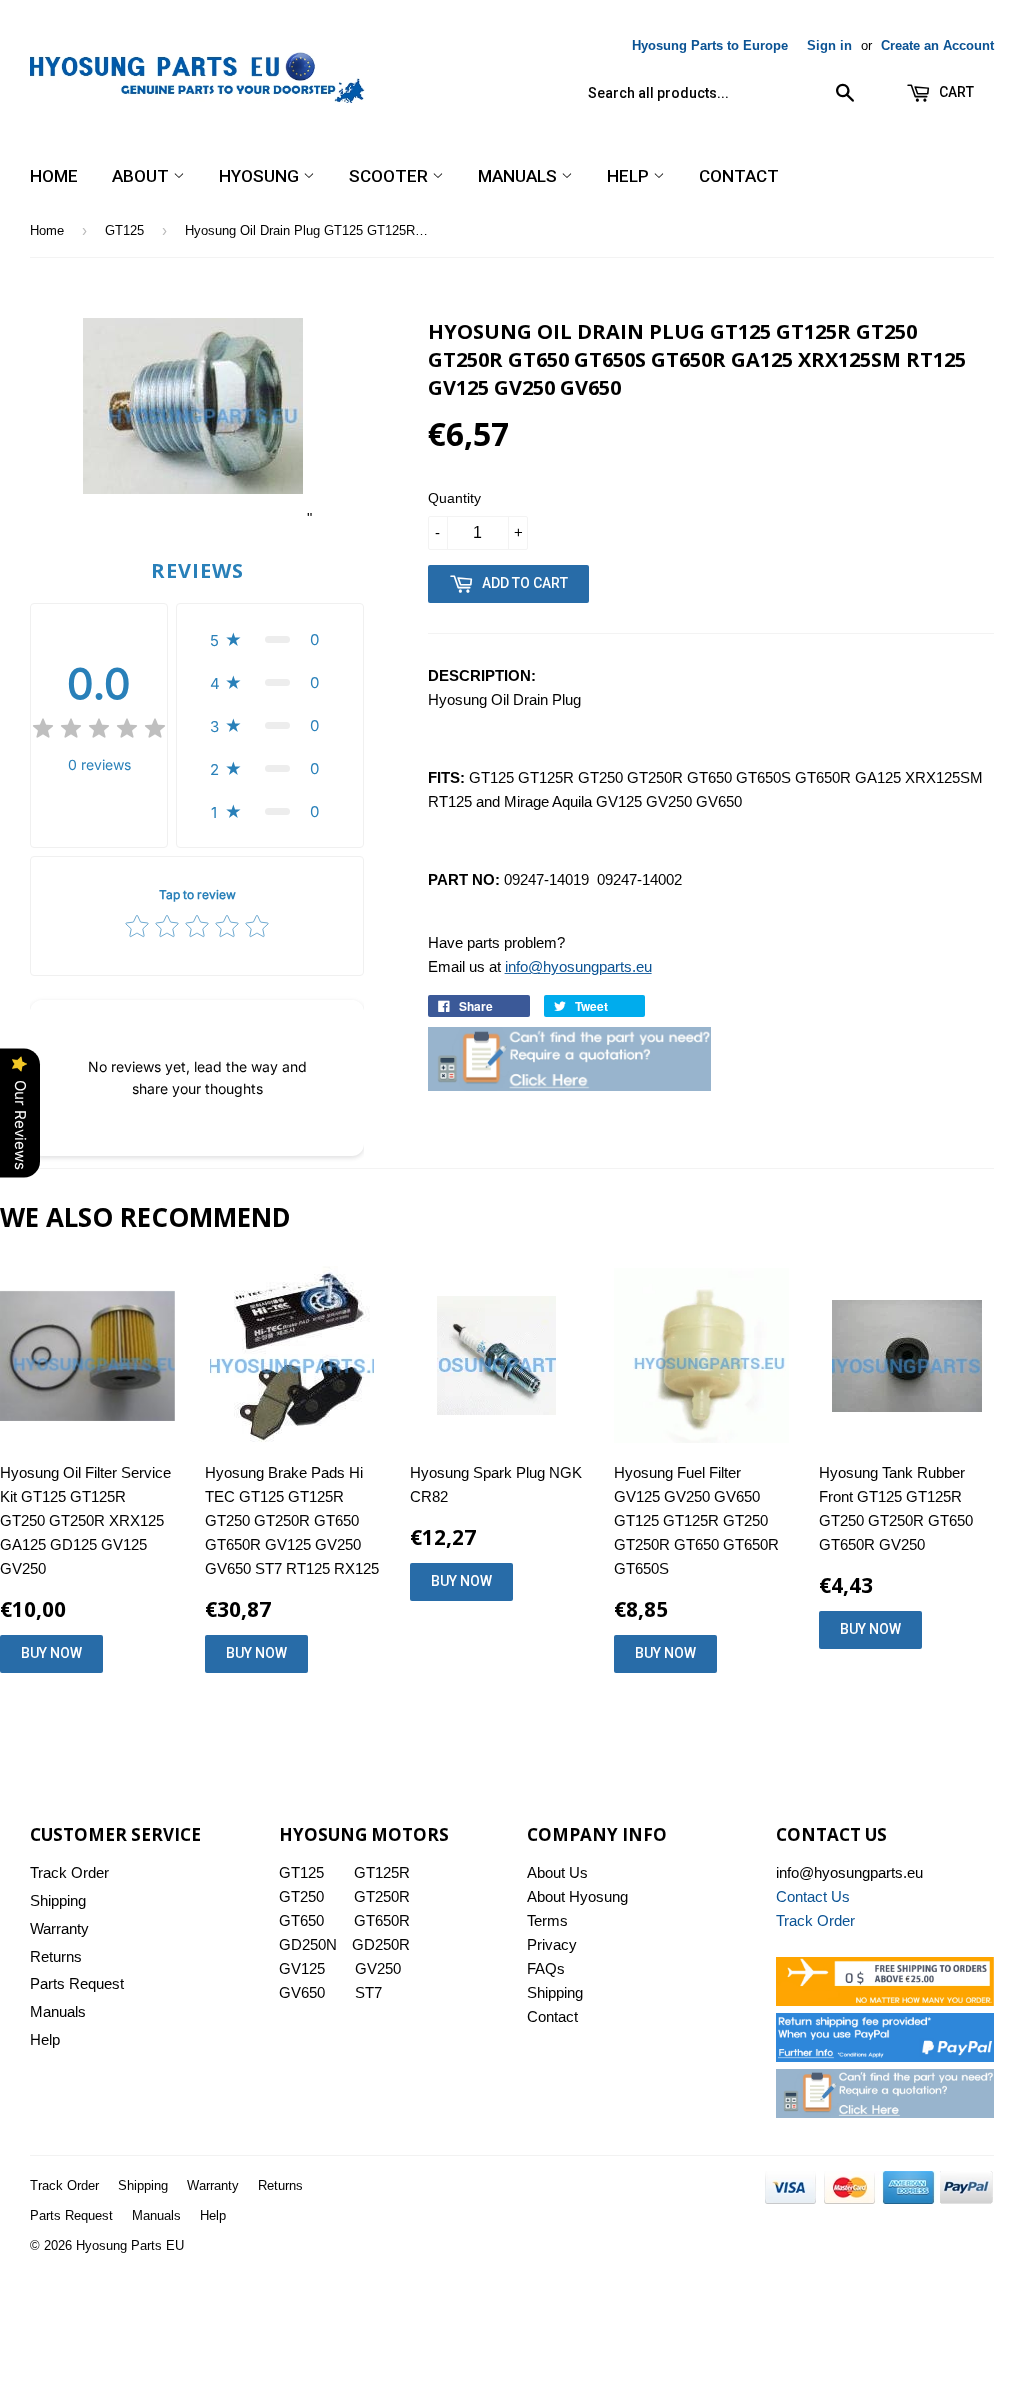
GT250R (382, 1896)
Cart (955, 92)
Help (630, 176)
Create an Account (937, 45)
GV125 (302, 1968)
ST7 (368, 1992)
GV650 (302, 1992)
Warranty (59, 1928)
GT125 (124, 230)
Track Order (69, 1872)
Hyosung (261, 176)
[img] (99, 731)
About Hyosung (577, 1896)
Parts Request (77, 1983)
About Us (557, 1872)
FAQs (546, 1968)
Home (54, 176)
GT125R (382, 1872)
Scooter (390, 176)
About (142, 176)
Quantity (454, 498)
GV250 (378, 1968)
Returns (56, 1956)
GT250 (301, 1896)
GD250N (308, 1944)
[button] (270, 639)
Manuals (519, 176)
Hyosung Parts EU (130, 2245)
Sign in (829, 45)
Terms (547, 1920)
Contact (739, 176)
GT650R (382, 1920)
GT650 (301, 1920)
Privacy (552, 1944)
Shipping (58, 1900)
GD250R (381, 1944)
